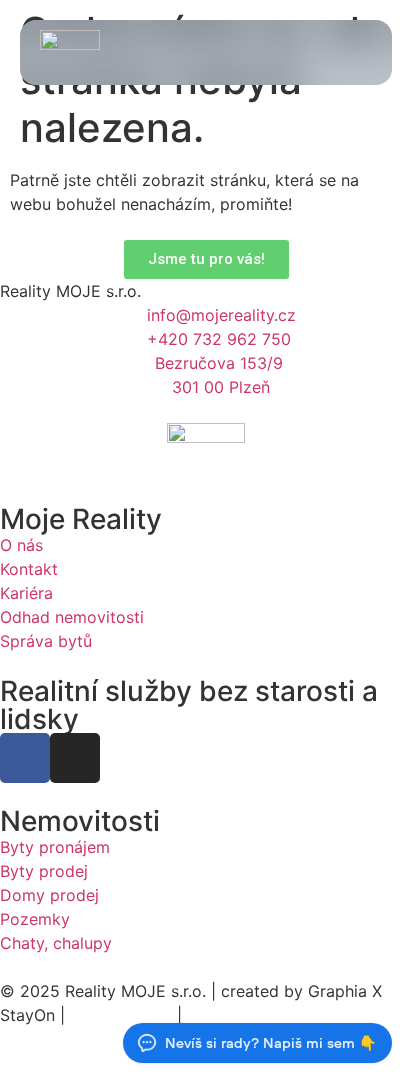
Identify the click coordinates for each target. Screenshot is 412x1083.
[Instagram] (75, 758)
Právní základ (121, 1015)
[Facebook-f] (25, 758)
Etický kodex (236, 1015)
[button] (358, 52)
